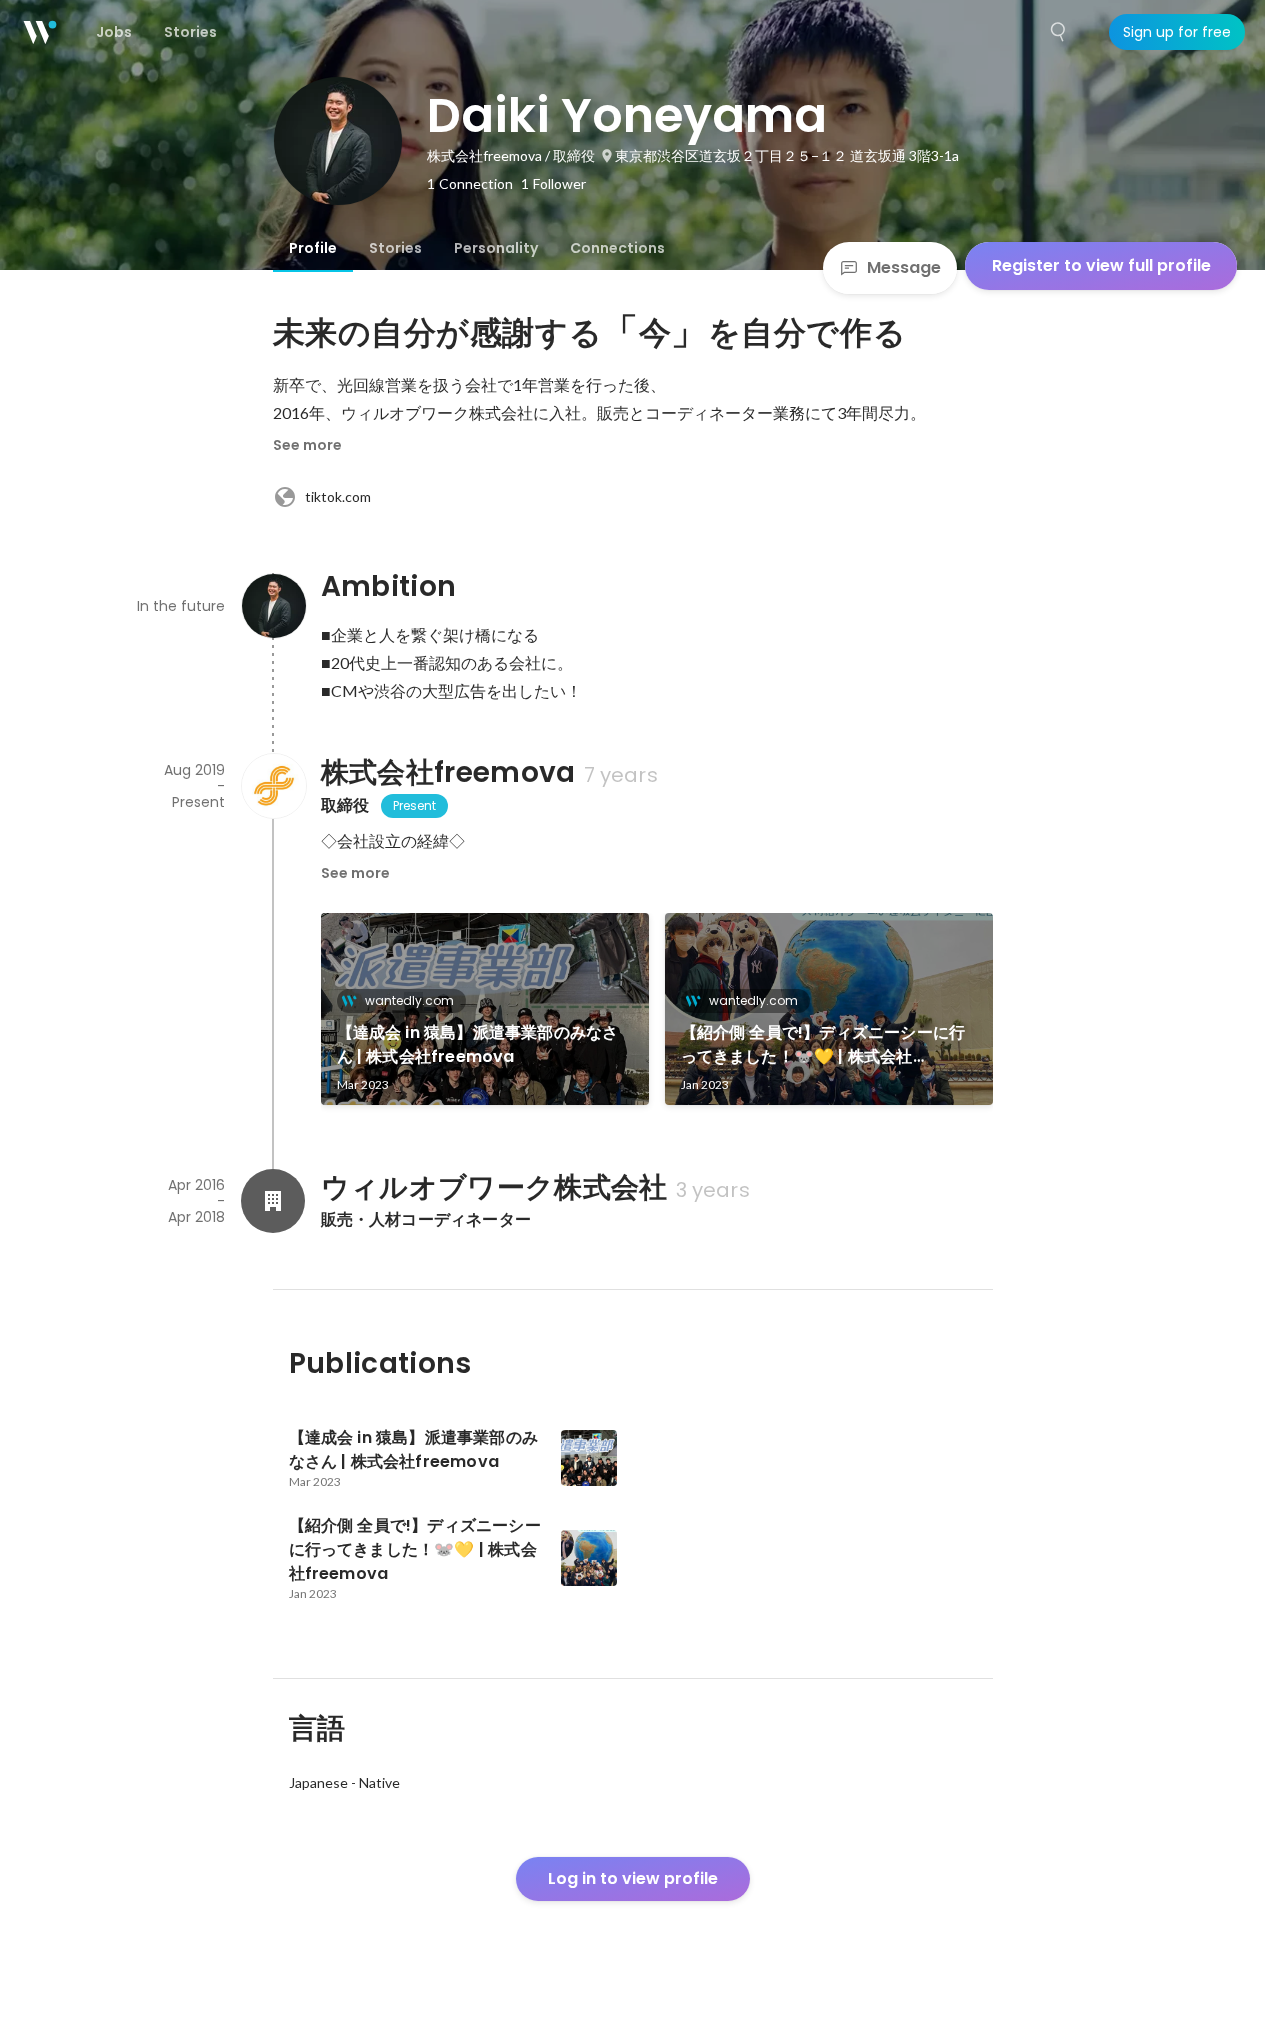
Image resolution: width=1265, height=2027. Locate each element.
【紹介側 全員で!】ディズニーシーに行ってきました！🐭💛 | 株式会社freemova (823, 1045)
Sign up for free (1177, 32)
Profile (313, 248)
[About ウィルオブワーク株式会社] (273, 1201)
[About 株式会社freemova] (273, 786)
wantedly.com (409, 1000)
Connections (617, 248)
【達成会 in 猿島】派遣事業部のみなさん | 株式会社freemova (478, 1044)
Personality (496, 248)
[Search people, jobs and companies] (1059, 32)
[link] (485, 1009)
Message (904, 267)
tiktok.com (338, 496)
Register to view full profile (1101, 265)
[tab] (313, 248)
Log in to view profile (633, 1878)
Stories (395, 248)
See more (307, 445)
